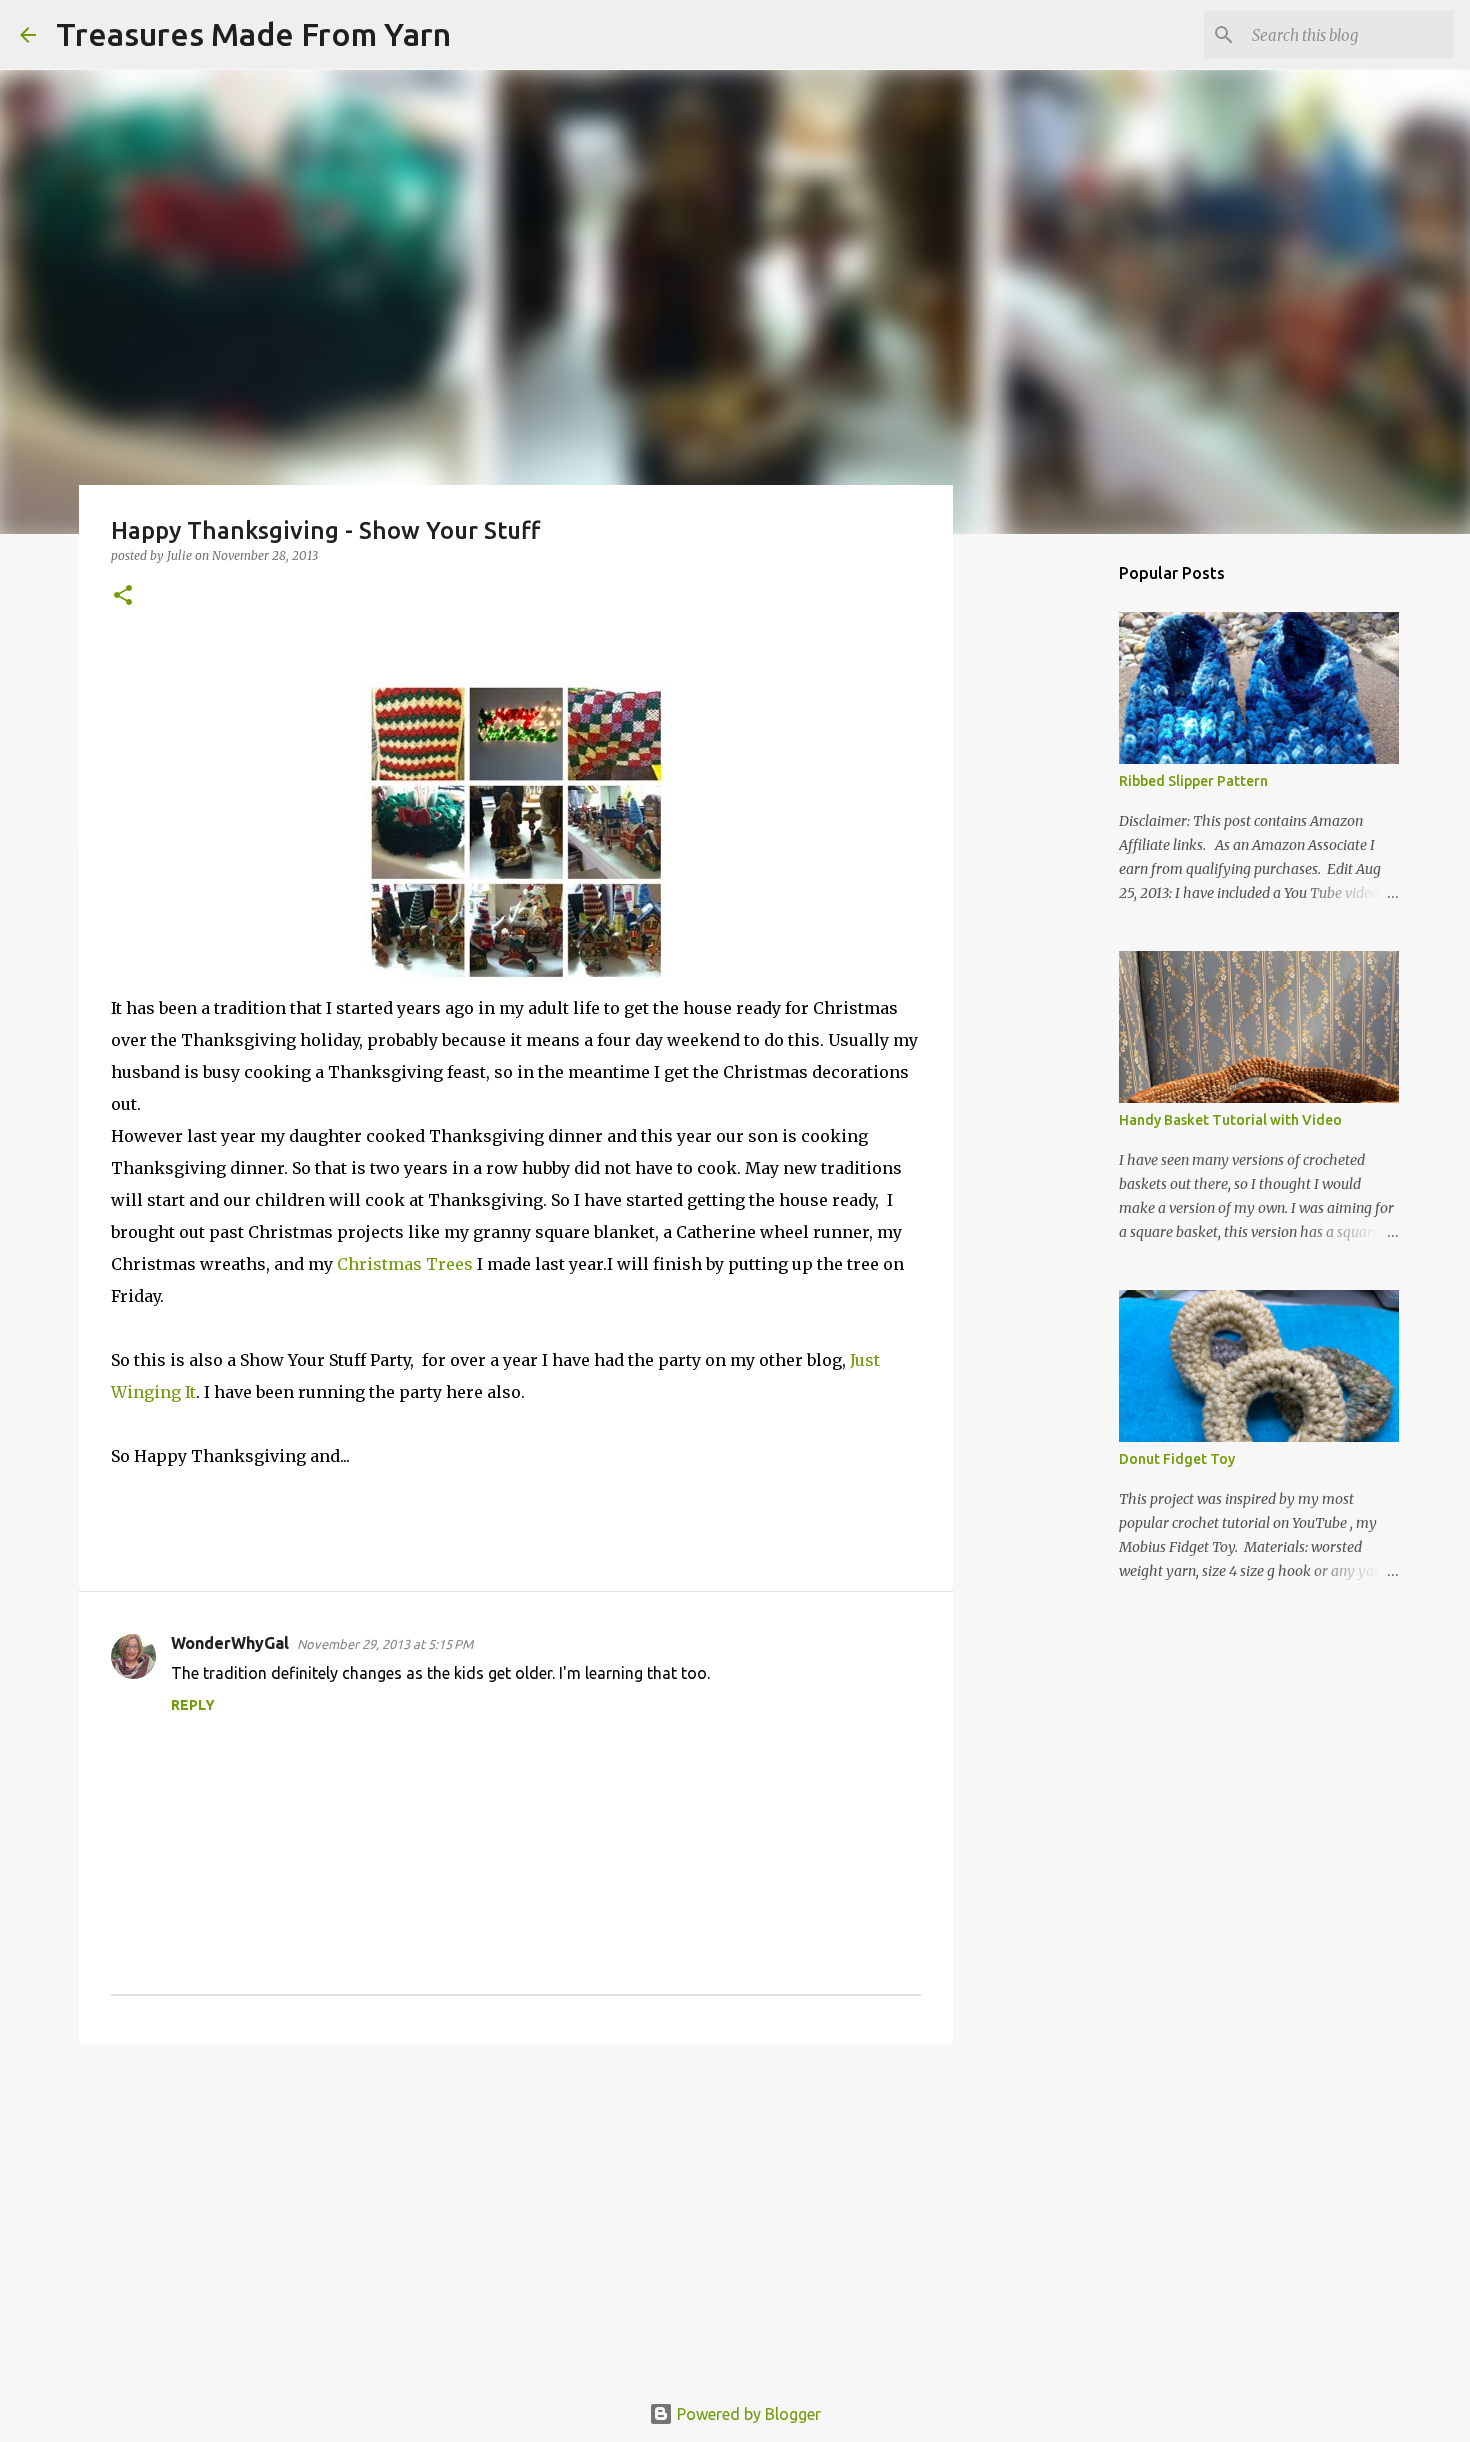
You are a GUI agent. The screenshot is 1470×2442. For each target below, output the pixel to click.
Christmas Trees (407, 1264)
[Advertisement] (516, 2214)
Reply (193, 1705)
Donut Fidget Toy (1177, 1459)
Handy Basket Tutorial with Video (1230, 1120)
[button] (123, 596)
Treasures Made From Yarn (253, 34)
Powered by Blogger (747, 2414)
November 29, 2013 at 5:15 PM (385, 1644)
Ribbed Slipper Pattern (1193, 781)
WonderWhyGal (230, 1643)
